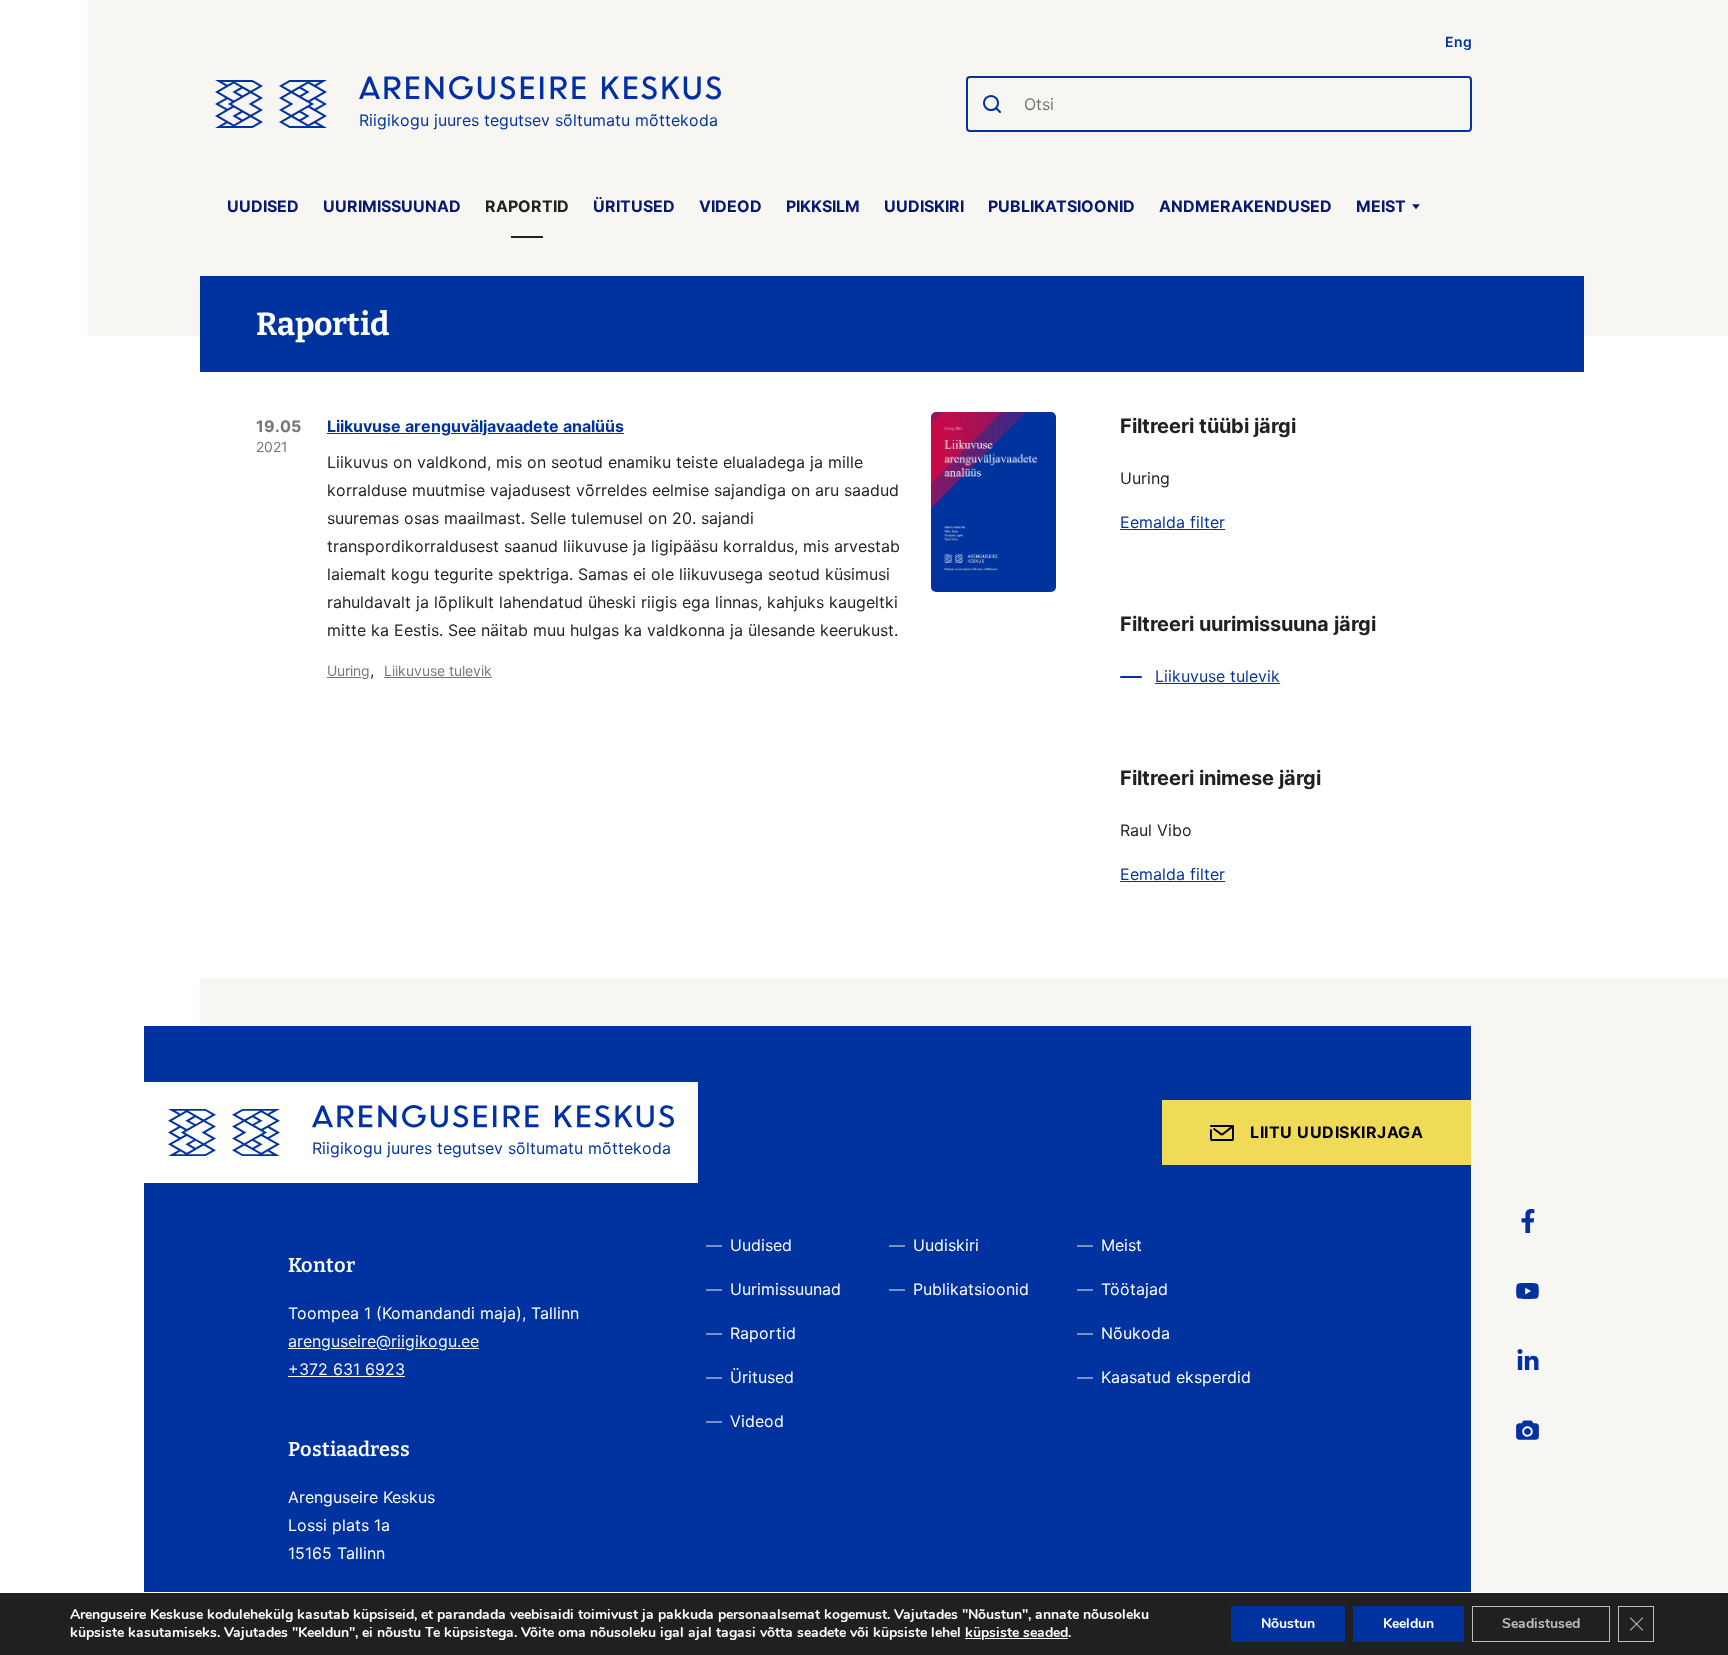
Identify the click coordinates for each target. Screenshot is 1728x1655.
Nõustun (1288, 1623)
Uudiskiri (924, 206)
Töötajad (1134, 1289)
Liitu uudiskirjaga (1336, 1132)
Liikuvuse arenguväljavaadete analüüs (475, 426)
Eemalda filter (1172, 522)
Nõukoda (1135, 1333)
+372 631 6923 (346, 1369)
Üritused (634, 206)
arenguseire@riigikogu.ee (383, 1341)
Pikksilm (823, 206)
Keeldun (1408, 1623)
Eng (1458, 41)
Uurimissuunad (392, 206)
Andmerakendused (1245, 206)
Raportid (527, 206)
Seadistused (1541, 1623)
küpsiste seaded (1016, 1633)
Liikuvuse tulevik (438, 670)
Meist (1381, 206)
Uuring (348, 670)
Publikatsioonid (1061, 206)
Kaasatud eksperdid (1176, 1377)
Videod (730, 206)
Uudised (263, 206)
